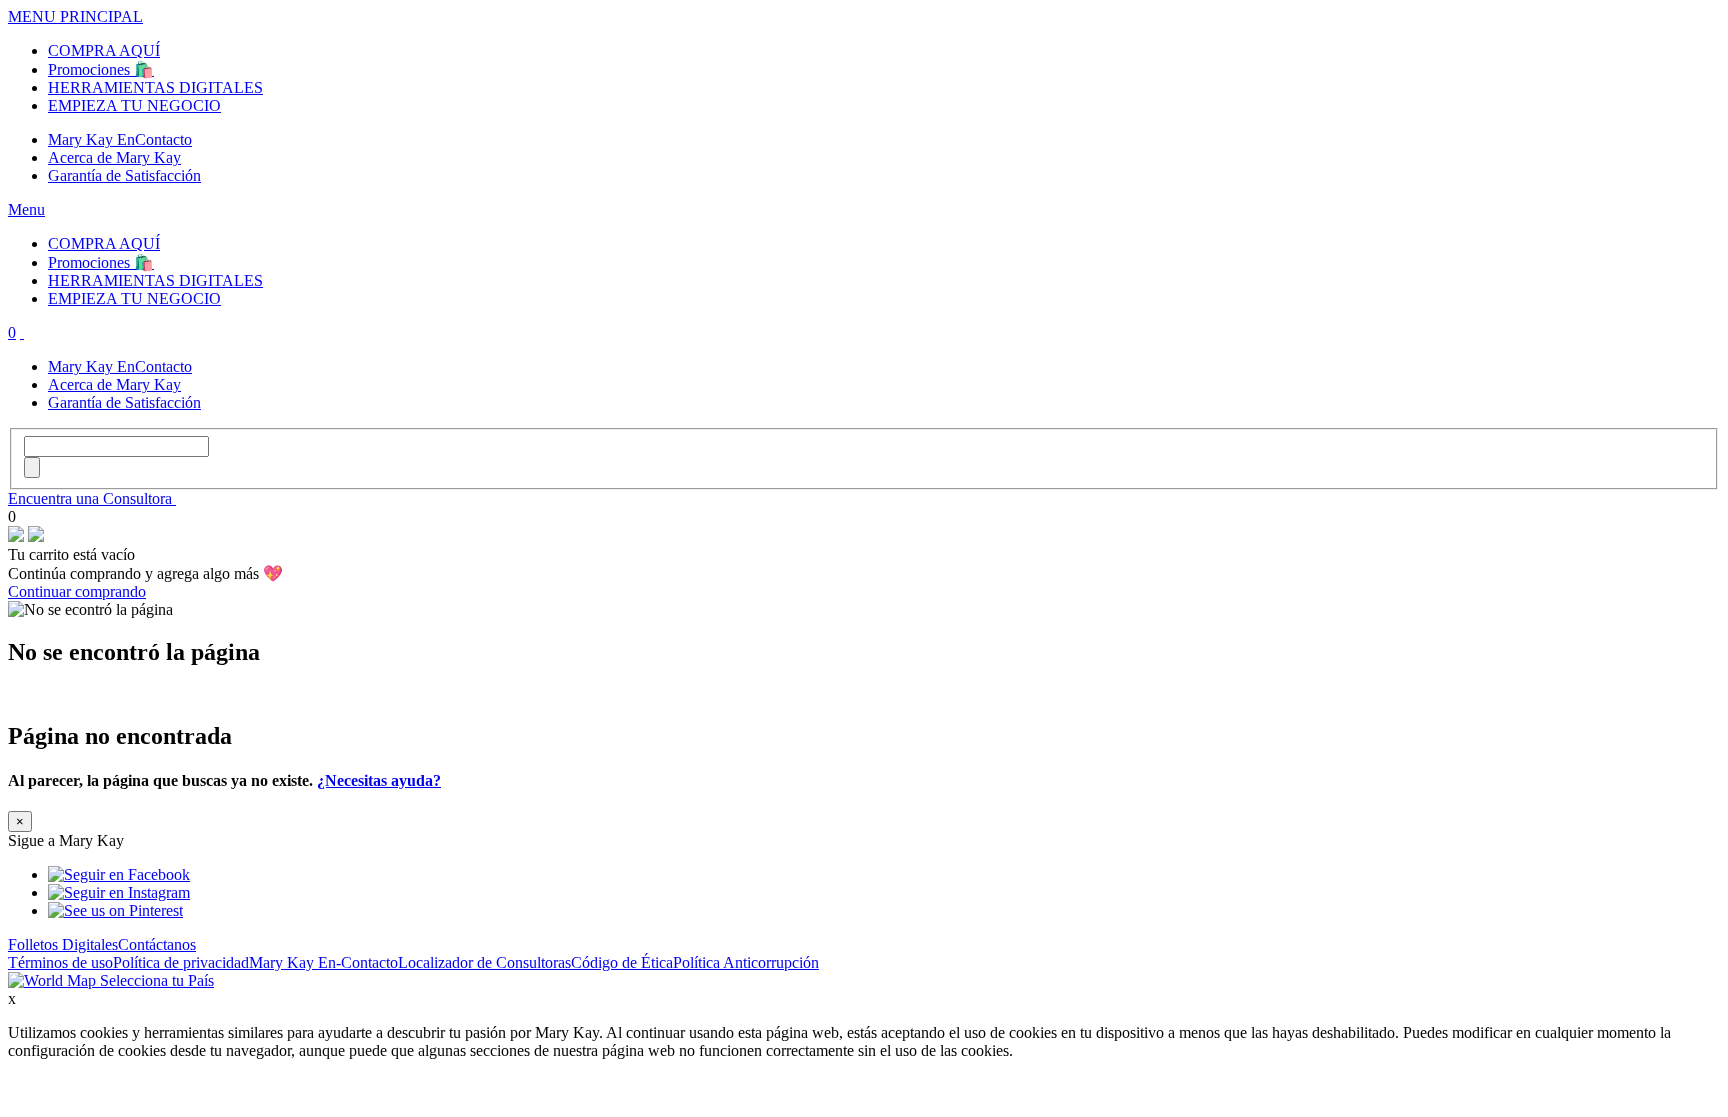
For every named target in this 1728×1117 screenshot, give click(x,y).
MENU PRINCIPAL (75, 16)
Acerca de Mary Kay (114, 157)
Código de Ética (622, 962)
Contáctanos (157, 944)
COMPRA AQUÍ (104, 50)
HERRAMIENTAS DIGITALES (155, 87)
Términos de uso (60, 962)
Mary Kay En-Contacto (323, 962)
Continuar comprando (77, 591)
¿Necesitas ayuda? (379, 780)
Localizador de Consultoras (484, 962)
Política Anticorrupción (746, 962)
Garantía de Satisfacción (124, 175)
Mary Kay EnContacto (120, 139)
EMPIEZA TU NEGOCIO (134, 105)
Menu (26, 209)
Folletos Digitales (63, 944)
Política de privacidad (181, 962)
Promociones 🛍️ (101, 69)
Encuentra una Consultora (92, 498)
